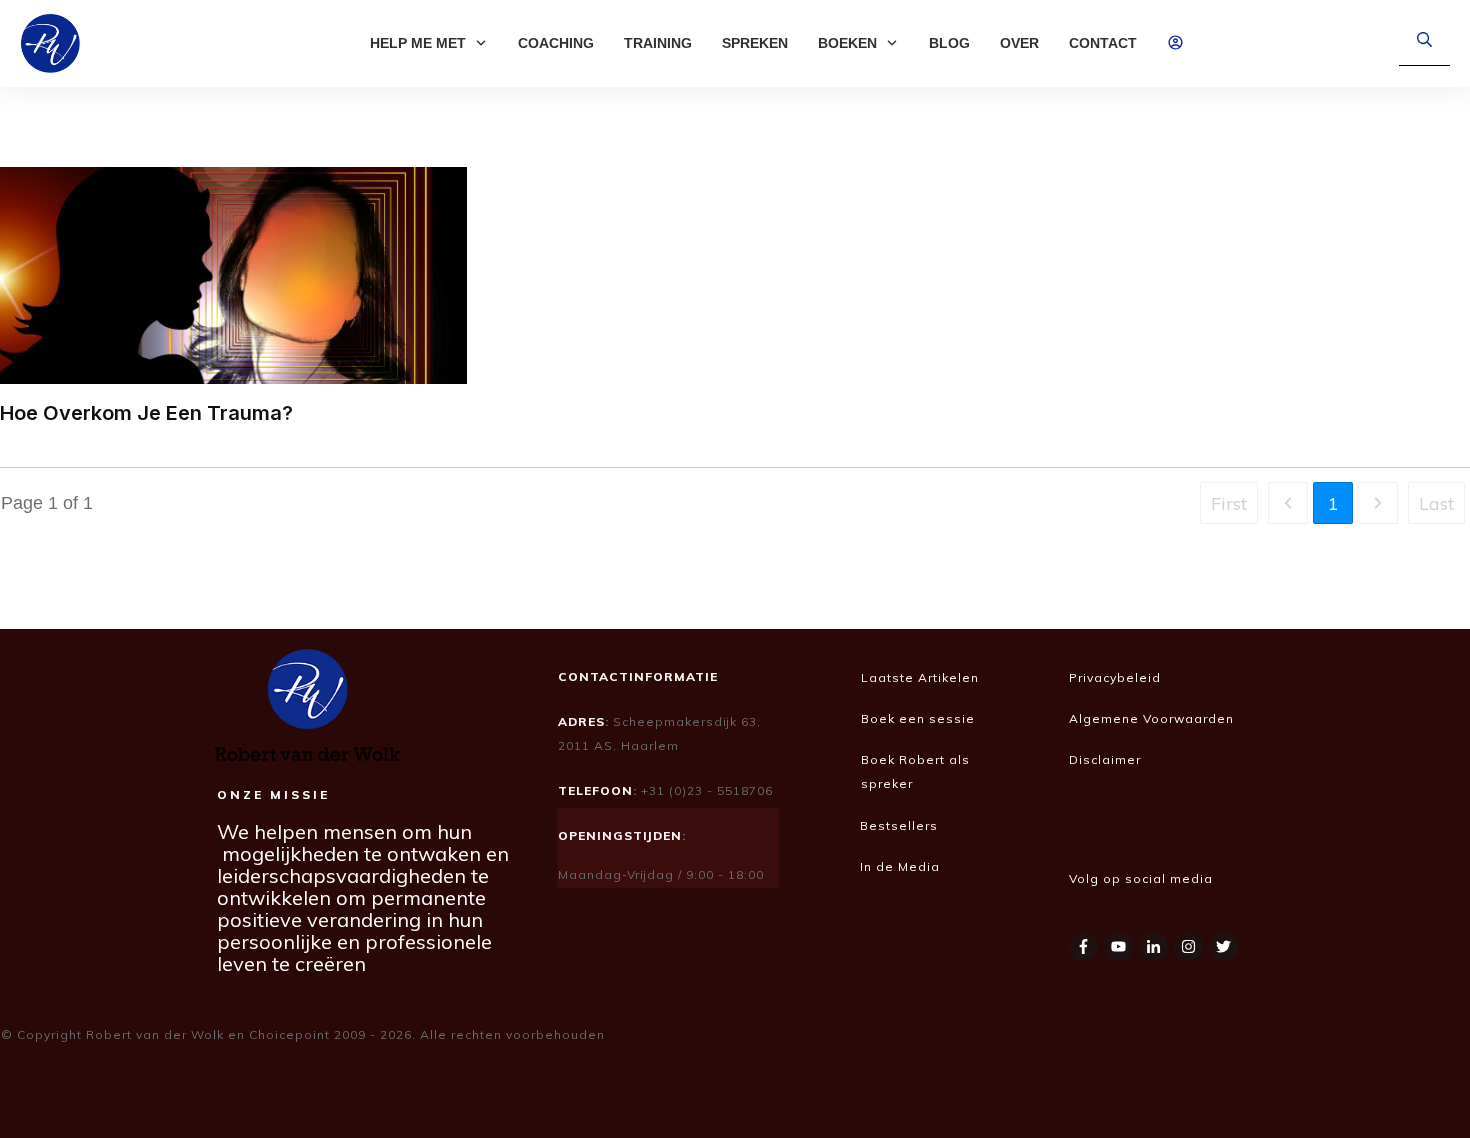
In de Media (902, 866)
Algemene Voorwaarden (1151, 718)
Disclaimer (1107, 759)
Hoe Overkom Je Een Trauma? (146, 413)
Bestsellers (899, 825)
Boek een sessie (918, 718)
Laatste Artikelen (920, 677)
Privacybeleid (1115, 677)
